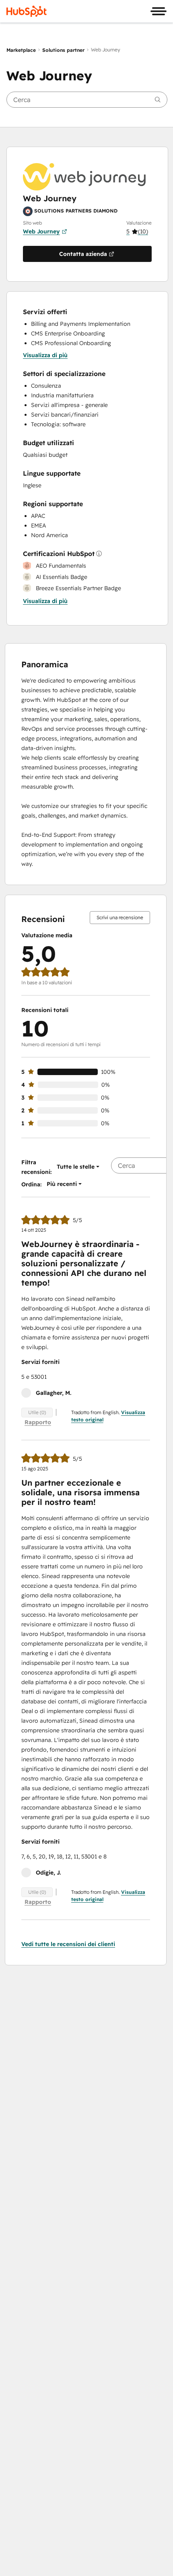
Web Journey (41, 231)
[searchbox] (87, 100)
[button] (139, 231)
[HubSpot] (27, 11)
